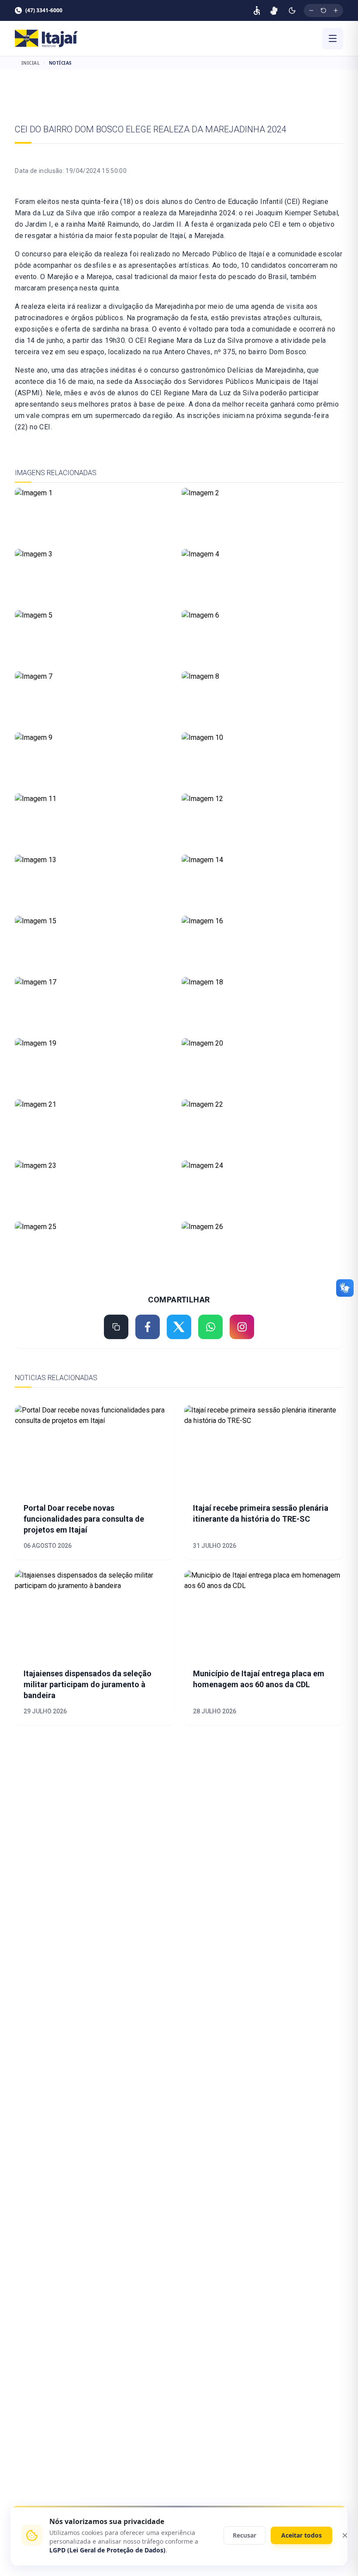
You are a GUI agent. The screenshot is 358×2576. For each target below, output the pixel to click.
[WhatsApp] (210, 1327)
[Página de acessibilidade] (257, 10)
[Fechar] (345, 2535)
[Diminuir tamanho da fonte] (311, 10)
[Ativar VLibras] (274, 10)
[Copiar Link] (116, 1327)
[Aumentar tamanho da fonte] (336, 10)
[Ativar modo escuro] (292, 10)
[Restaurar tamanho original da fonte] (324, 10)
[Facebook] (148, 1327)
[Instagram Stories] (242, 1327)
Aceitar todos (301, 2535)
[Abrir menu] (333, 38)
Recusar (244, 2535)
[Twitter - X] (179, 1327)
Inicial (31, 63)
